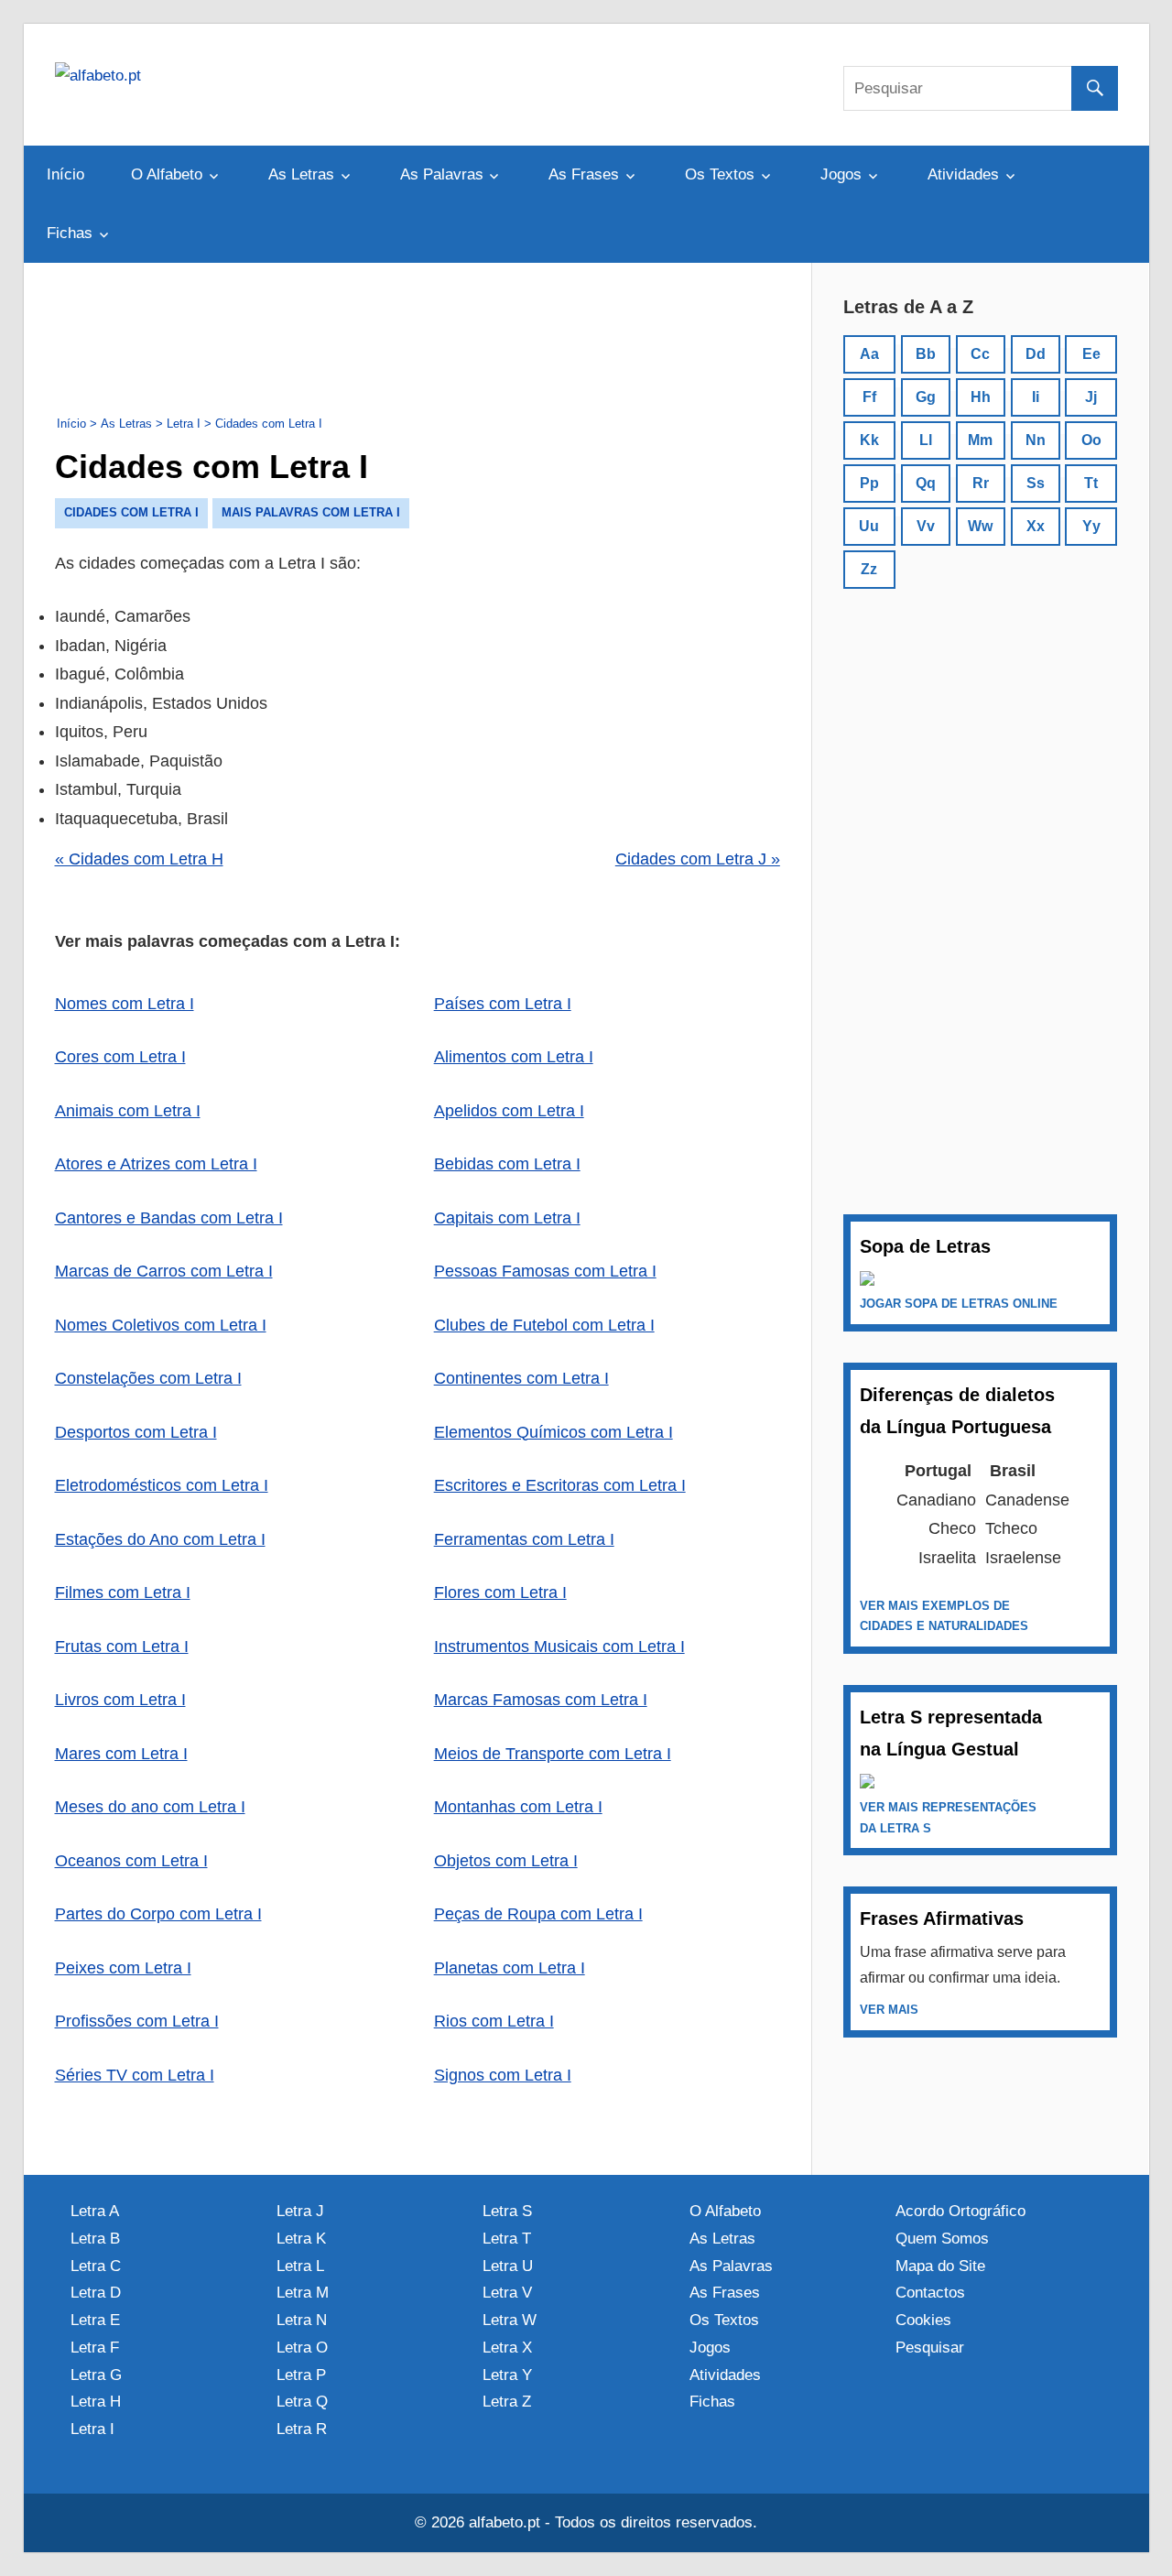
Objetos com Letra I (506, 1861)
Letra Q (302, 2402)
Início (65, 174)
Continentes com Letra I (521, 1378)
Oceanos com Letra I (131, 1861)
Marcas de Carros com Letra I (164, 1271)
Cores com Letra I (120, 1057)
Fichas (70, 233)
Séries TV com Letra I (135, 2075)
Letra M (303, 2293)
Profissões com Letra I (137, 2021)
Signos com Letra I (503, 2075)
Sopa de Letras (925, 1246)
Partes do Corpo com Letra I (158, 1914)
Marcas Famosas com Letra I (541, 1700)
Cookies (923, 2320)
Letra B (95, 2239)
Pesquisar (930, 2348)
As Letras (301, 174)
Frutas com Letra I (122, 1647)
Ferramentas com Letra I (524, 1539)
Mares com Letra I (121, 1754)
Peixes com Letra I (123, 1968)
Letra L (300, 2266)
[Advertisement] (418, 335)
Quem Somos (942, 2239)
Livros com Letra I (120, 1700)
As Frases (584, 174)
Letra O (302, 2348)
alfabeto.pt (505, 2522)
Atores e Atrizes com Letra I (156, 1164)
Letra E (95, 2320)
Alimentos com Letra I (514, 1057)
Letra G (96, 2375)
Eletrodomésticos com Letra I (162, 1485)
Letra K (301, 2239)
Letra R (302, 2429)
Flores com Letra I (500, 1592)
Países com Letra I (503, 1004)
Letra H (96, 2402)
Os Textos (720, 174)
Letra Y (507, 2375)
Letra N (302, 2320)
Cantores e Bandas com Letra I (169, 1218)
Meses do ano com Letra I (150, 1807)
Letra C (96, 2266)
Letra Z (507, 2402)
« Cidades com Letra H (139, 859)
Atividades (963, 174)
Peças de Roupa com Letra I (538, 1914)
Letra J (300, 2211)
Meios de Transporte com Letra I (553, 1754)
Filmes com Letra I (123, 1592)
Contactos (930, 2293)
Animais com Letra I (128, 1111)
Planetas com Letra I (510, 1968)
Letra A (95, 2211)
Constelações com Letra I (148, 1378)
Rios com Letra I (494, 2021)
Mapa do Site (940, 2266)
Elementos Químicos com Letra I (553, 1432)
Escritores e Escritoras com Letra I (560, 1485)
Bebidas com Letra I (507, 1164)
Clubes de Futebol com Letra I (544, 1325)
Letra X (507, 2348)
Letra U (508, 2266)
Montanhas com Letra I (518, 1807)
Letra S (507, 2211)
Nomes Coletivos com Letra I (161, 1325)
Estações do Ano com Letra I (160, 1539)
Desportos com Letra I (136, 1432)
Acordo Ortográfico (960, 2211)
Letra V (507, 2293)
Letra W (510, 2320)
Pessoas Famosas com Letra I (545, 1271)
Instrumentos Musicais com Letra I (559, 1647)
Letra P (301, 2375)
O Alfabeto (167, 174)
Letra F (95, 2348)
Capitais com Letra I (507, 1218)
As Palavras (442, 174)
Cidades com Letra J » (698, 859)
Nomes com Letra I (125, 1004)
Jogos (841, 174)
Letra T (507, 2239)
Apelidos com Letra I (509, 1111)
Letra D (96, 2293)
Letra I (92, 2429)
